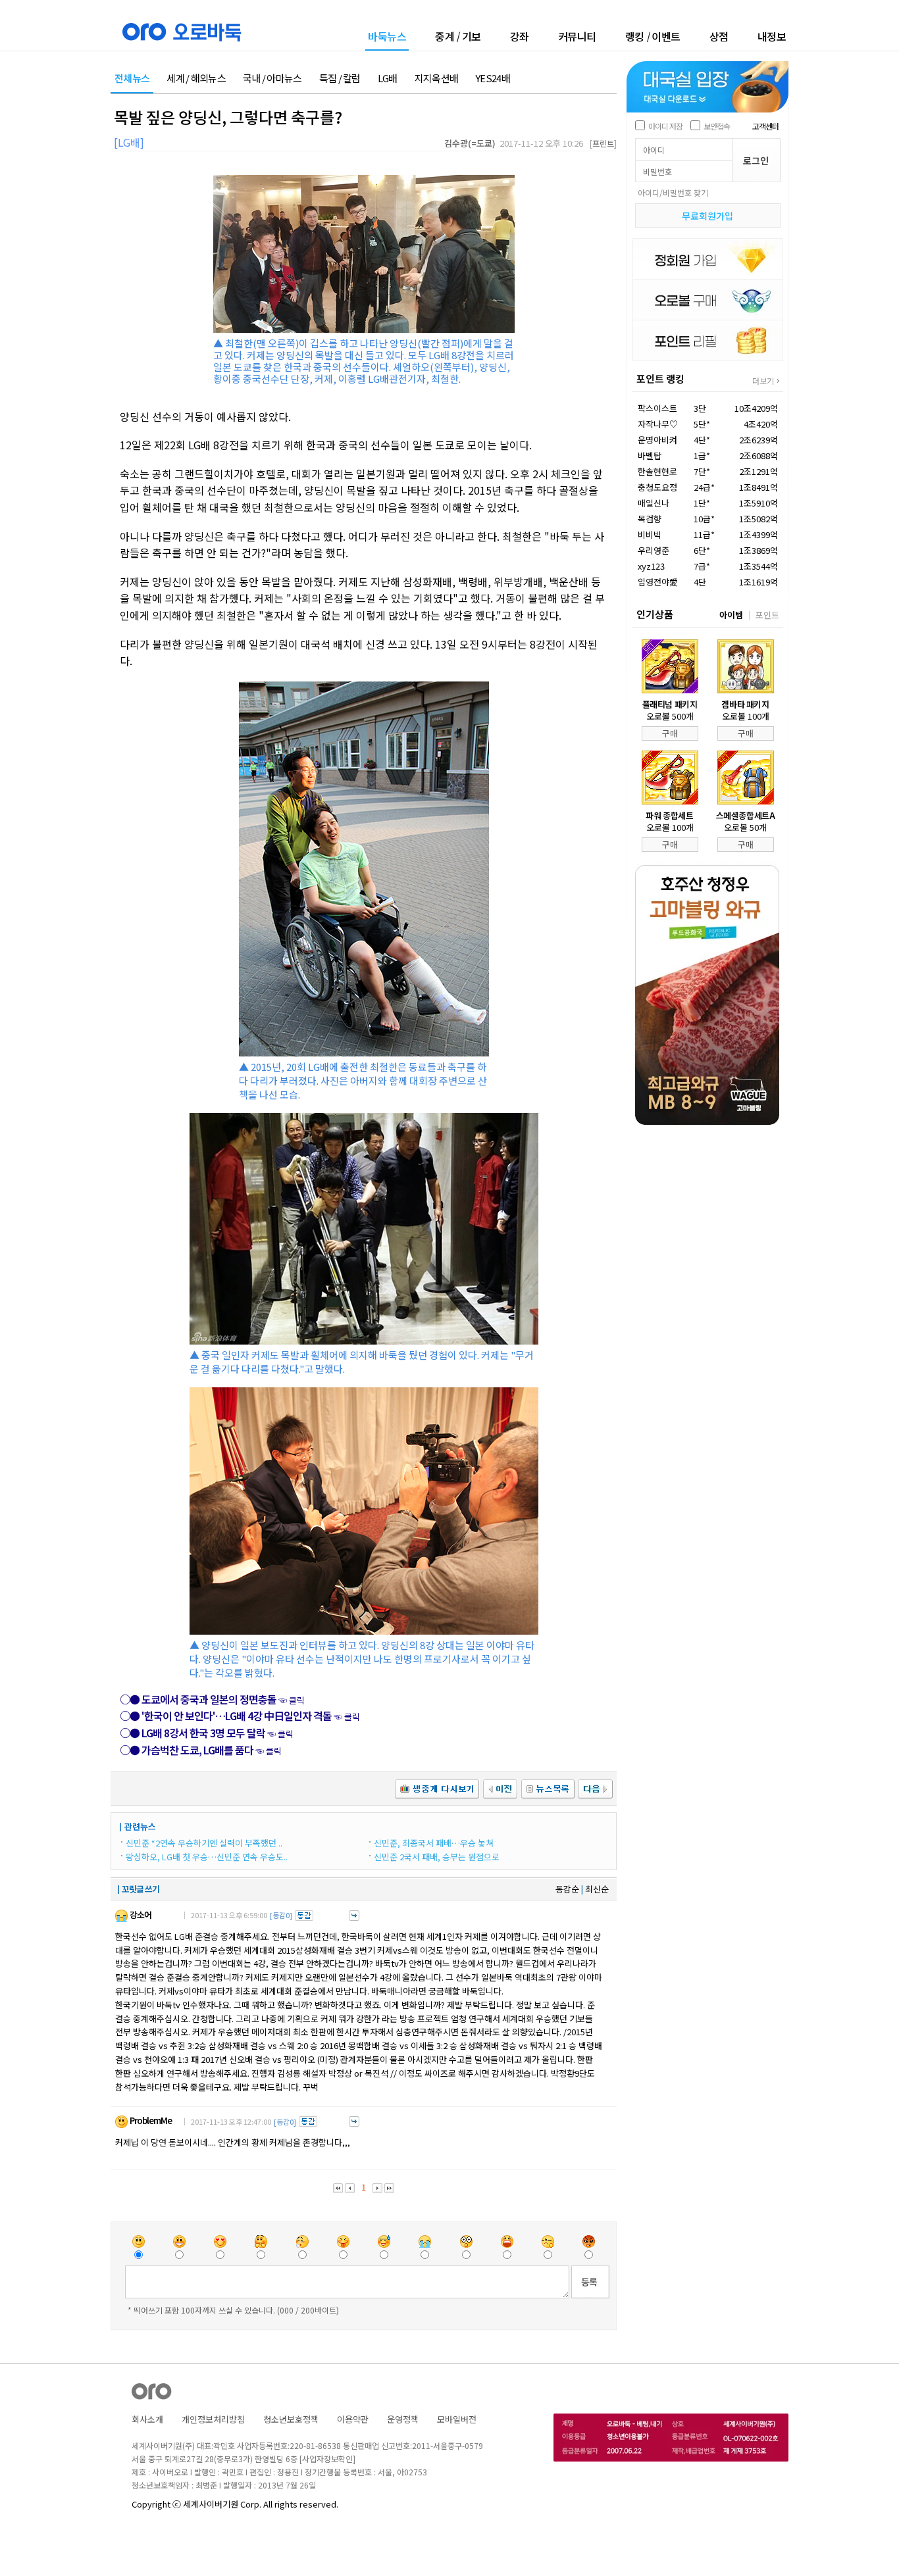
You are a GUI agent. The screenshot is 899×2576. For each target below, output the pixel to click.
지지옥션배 (437, 79)
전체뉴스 (132, 79)
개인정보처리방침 (213, 2419)
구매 (670, 733)
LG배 (388, 79)
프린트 (603, 143)
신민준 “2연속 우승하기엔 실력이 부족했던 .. (204, 1843)
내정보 (772, 36)
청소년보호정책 (291, 2419)
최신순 (597, 1889)
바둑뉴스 (387, 37)
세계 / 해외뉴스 (196, 79)
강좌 (520, 36)
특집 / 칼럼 (340, 79)
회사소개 (147, 2419)
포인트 (767, 615)
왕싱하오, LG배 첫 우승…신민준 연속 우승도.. (207, 1857)
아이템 (731, 615)
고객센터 (765, 126)
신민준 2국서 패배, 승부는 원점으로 (437, 1857)
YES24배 (493, 79)
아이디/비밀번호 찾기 (673, 192)
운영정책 (403, 2419)
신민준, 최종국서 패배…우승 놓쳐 (434, 1843)
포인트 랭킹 (660, 379)
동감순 (567, 1889)
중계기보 (458, 36)
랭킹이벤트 (653, 36)
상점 (719, 36)
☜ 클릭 (212, 1700)
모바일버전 (457, 2419)
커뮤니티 (577, 36)
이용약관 (353, 2419)
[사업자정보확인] (327, 2459)
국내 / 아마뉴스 (272, 79)
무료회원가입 (707, 216)
